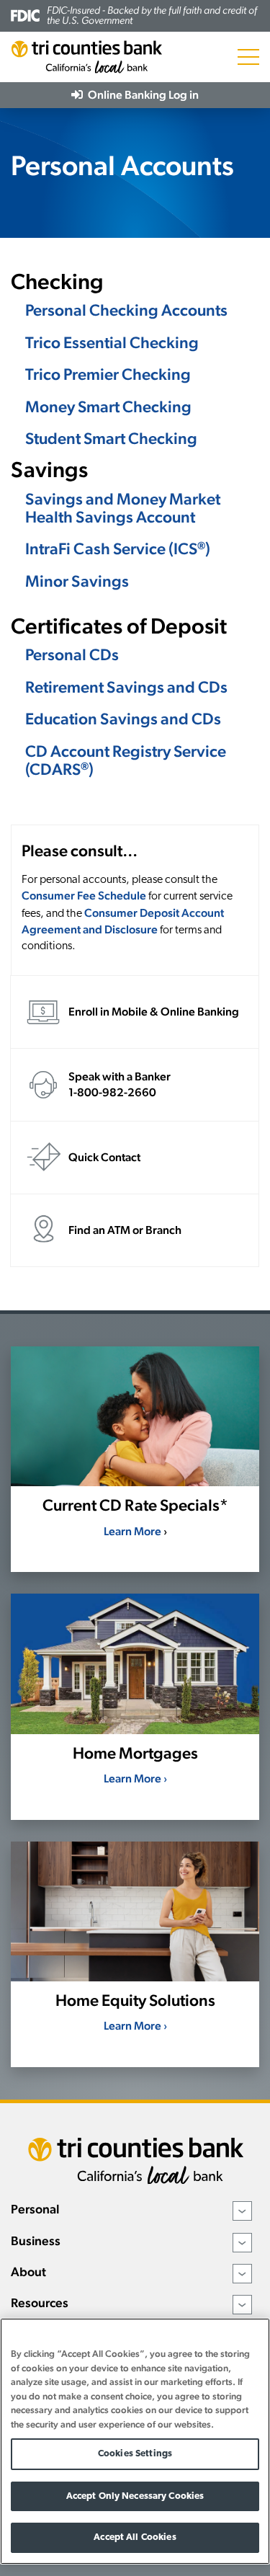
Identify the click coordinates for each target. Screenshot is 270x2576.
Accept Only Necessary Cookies (135, 2496)
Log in (142, 95)
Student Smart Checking (111, 438)
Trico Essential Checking (112, 342)
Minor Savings (77, 581)
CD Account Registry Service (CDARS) (126, 760)
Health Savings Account (110, 517)
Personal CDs (72, 654)
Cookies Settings (135, 2454)
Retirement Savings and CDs (126, 687)
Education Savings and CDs (123, 719)
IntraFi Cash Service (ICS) (118, 548)
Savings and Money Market (123, 499)
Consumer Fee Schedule (84, 896)
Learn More (132, 1531)
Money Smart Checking (108, 407)
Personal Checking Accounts (126, 310)
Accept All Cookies (135, 2537)
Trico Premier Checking (108, 374)
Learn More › (135, 1778)
